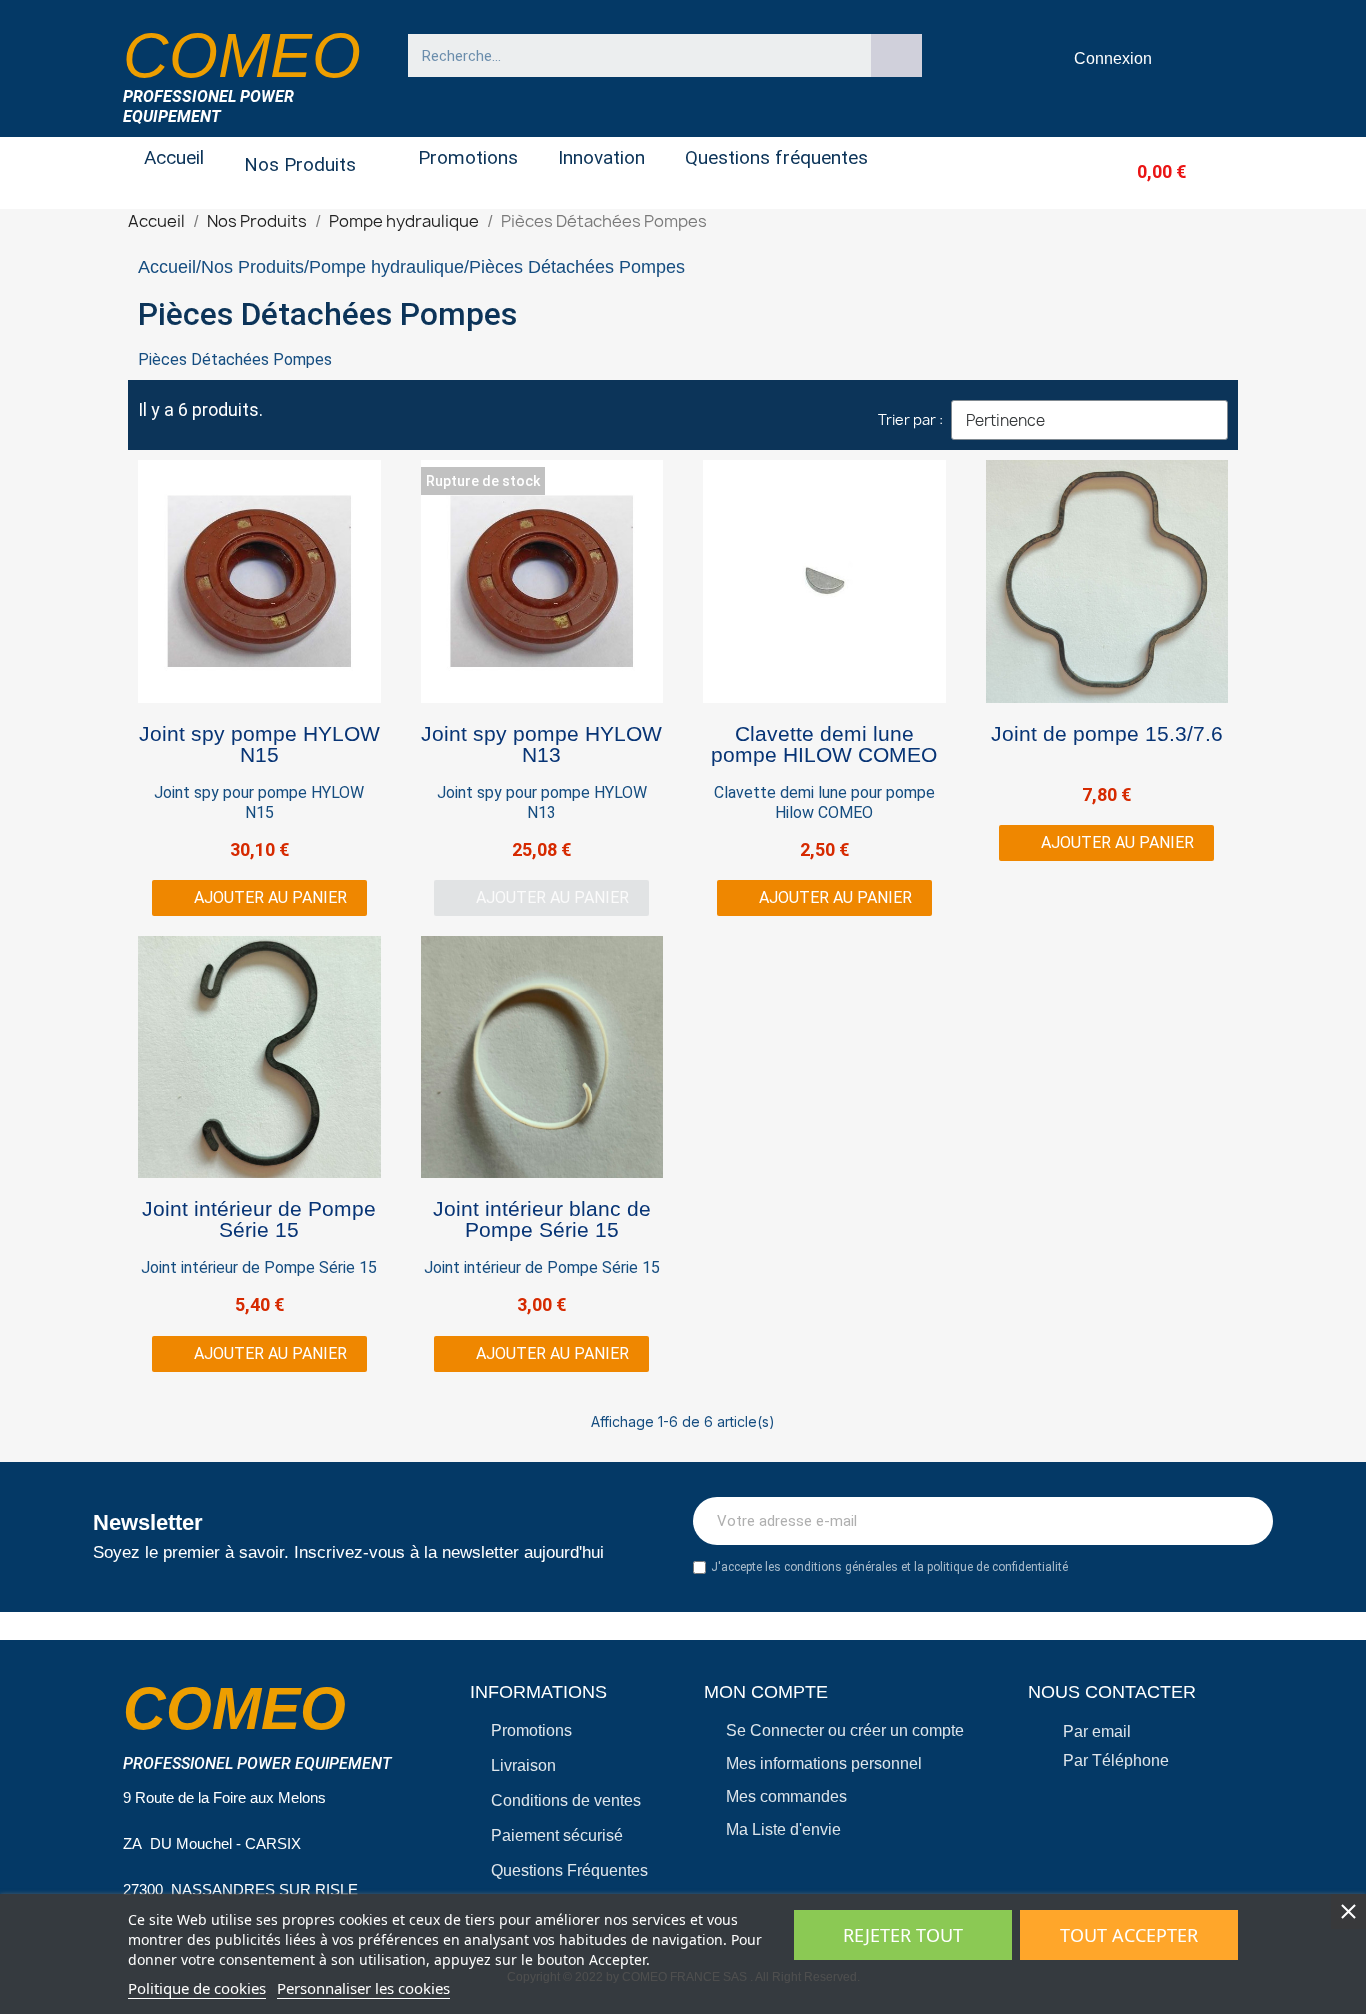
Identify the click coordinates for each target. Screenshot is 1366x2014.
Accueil (174, 157)
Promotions (468, 157)
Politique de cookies (197, 1988)
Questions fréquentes (776, 157)
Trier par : (910, 419)
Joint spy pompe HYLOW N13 (541, 744)
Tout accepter (1129, 1935)
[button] (1128, 171)
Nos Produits (300, 164)
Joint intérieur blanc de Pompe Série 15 (542, 1219)
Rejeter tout (903, 1935)
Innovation (601, 157)
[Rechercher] (897, 55)
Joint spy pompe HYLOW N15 (259, 744)
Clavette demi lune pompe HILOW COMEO (824, 744)
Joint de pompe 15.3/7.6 (1107, 733)
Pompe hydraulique (386, 267)
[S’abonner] (1247, 1521)
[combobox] (630, 55)
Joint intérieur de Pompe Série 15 (259, 1219)
